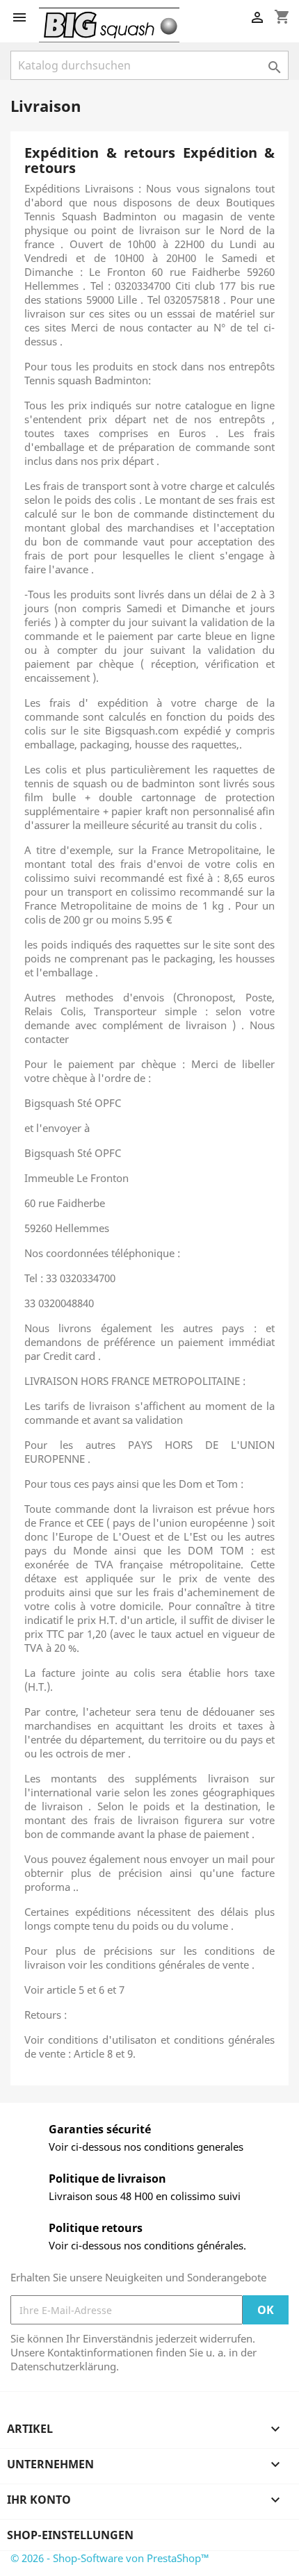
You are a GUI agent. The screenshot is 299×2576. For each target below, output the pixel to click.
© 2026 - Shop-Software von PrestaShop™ (110, 2558)
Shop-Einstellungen (70, 2535)
